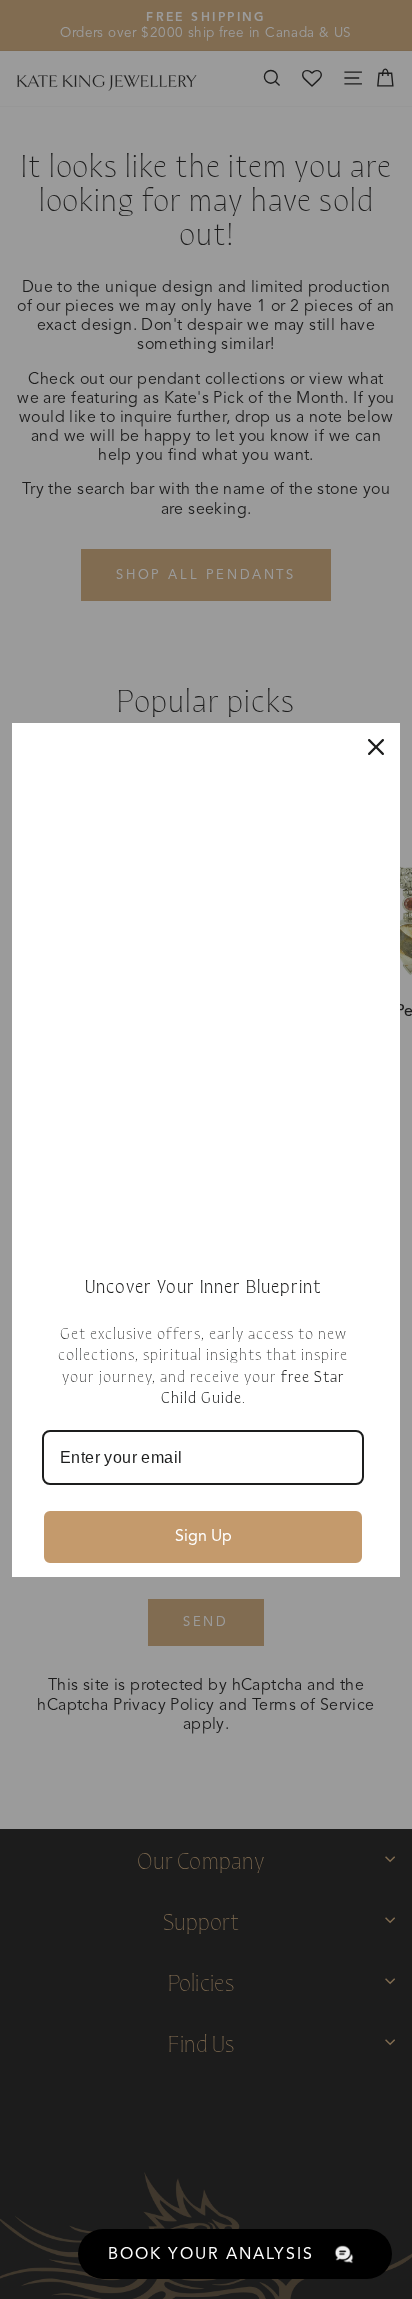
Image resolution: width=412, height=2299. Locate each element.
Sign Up (203, 1536)
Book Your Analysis (211, 2254)
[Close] (376, 747)
